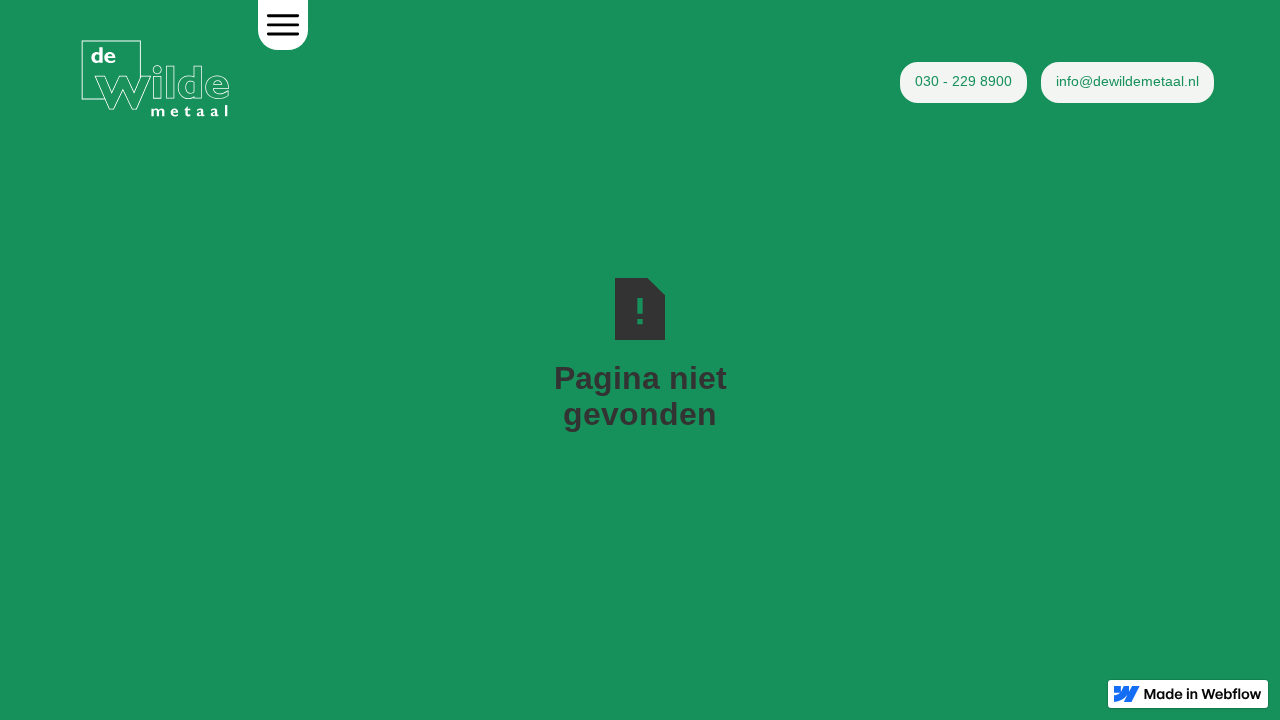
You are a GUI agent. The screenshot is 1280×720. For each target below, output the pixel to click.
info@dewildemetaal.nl (1127, 81)
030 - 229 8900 (963, 81)
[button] (283, 25)
